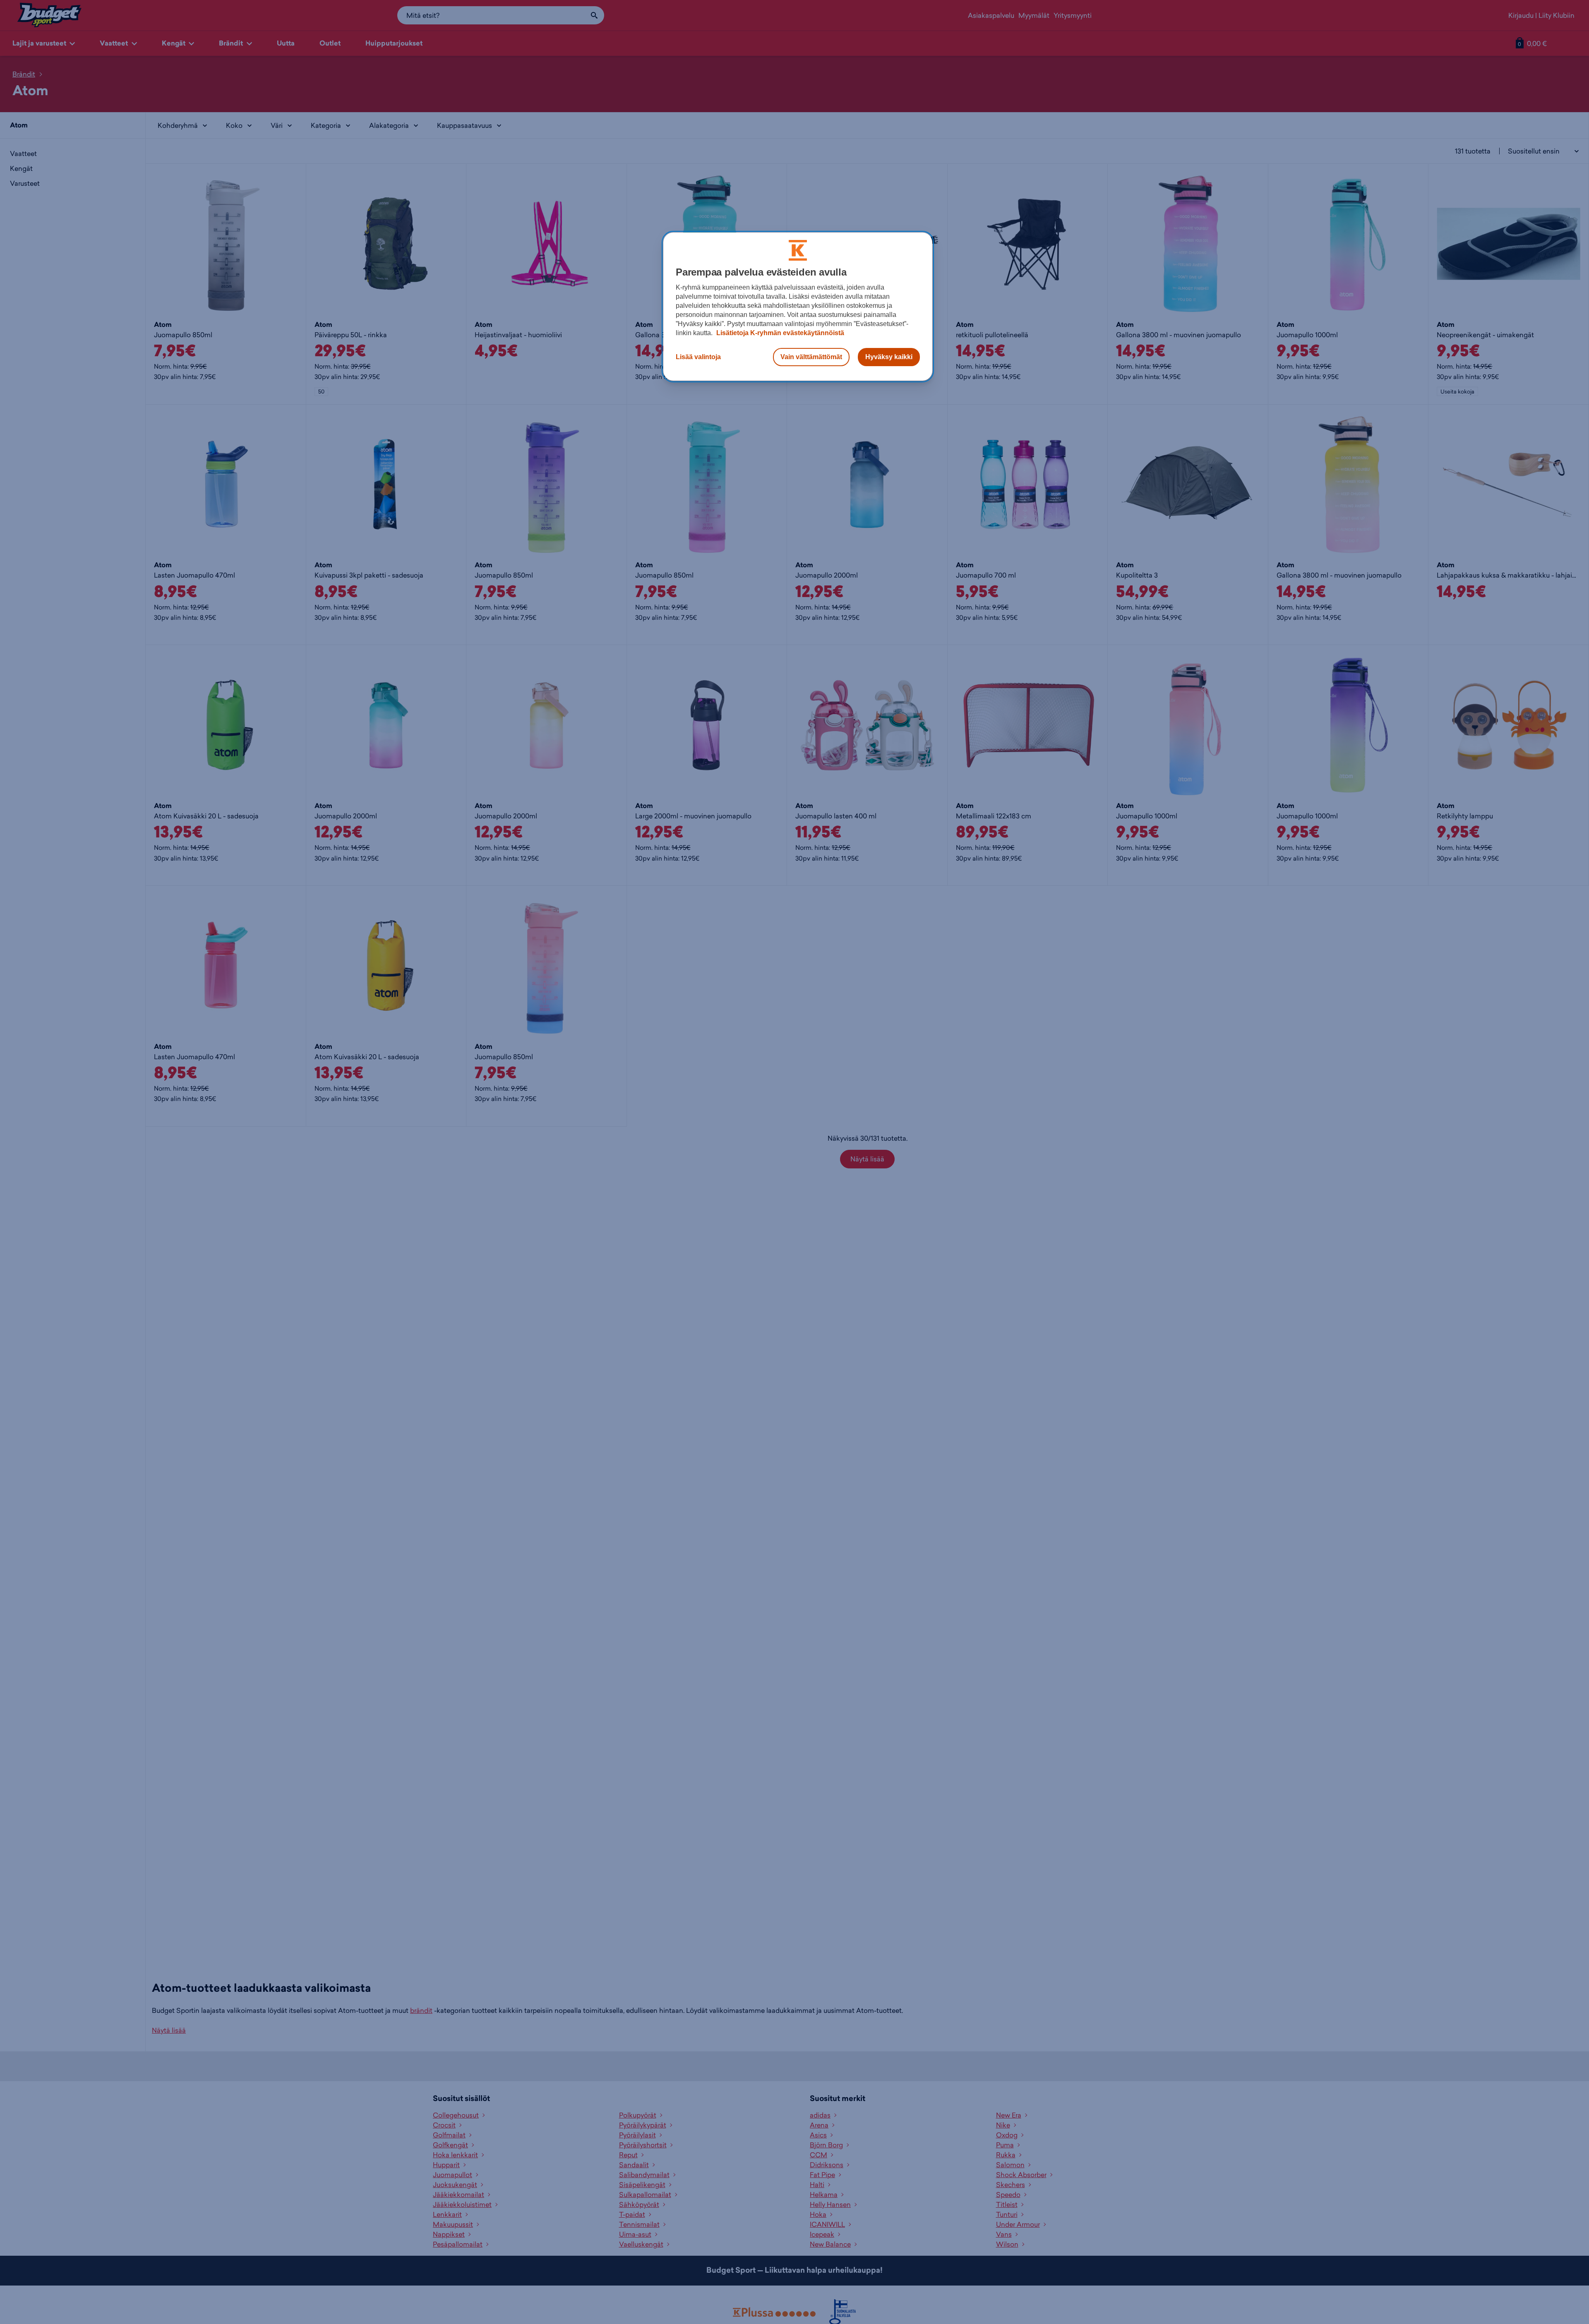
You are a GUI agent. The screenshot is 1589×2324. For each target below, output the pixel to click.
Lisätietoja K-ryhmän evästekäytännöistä (779, 333)
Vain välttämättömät (811, 357)
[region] (798, 307)
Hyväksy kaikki (889, 357)
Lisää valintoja (698, 357)
